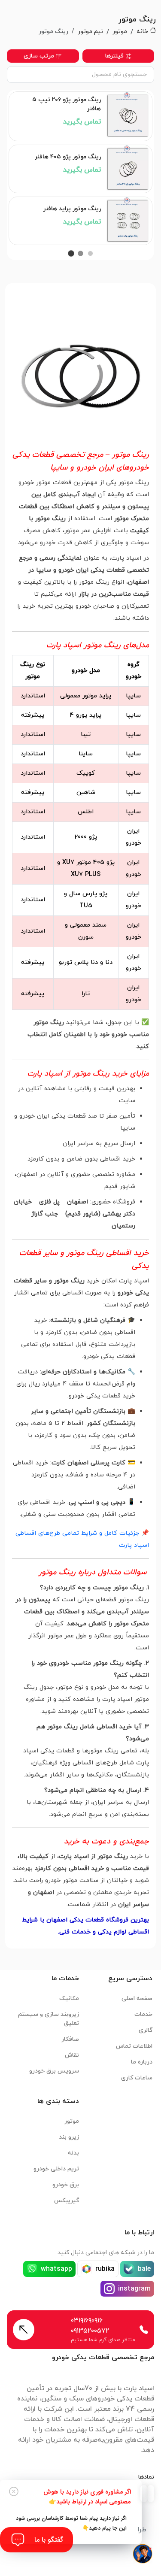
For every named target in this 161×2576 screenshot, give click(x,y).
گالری (146, 2030)
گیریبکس (67, 2201)
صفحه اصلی (137, 1999)
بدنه (73, 2153)
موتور (120, 32)
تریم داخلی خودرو (56, 2169)
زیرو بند (69, 2137)
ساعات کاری (137, 2078)
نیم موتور (90, 32)
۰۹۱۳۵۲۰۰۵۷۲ (90, 2331)
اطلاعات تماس (134, 2046)
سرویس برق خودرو (54, 2071)
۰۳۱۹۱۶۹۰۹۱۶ (87, 2321)
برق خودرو (66, 2185)
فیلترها (114, 56)
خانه (142, 32)
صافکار (70, 2039)
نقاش (72, 2055)
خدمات (143, 2014)
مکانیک (69, 1999)
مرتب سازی (39, 56)
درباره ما (142, 2062)
